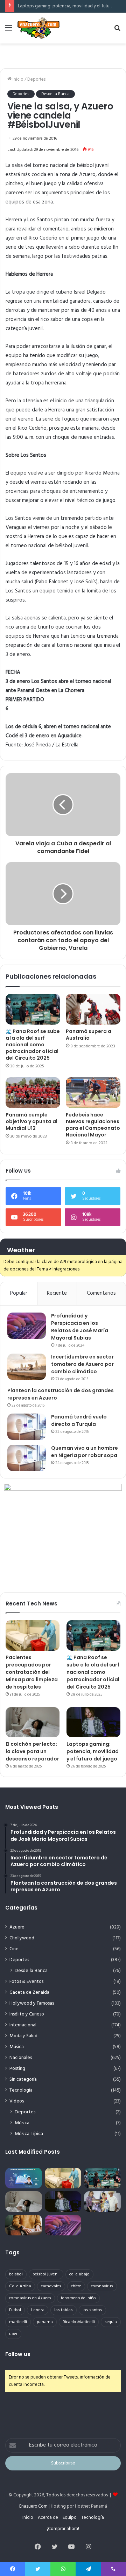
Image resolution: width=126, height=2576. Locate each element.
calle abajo (79, 2274)
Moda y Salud (23, 2036)
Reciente (57, 1293)
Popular (19, 1293)
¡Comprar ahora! (63, 2529)
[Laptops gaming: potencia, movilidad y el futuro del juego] (93, 1722)
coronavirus (102, 2286)
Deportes (36, 79)
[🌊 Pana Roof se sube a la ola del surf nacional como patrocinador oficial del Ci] (33, 1009)
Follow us (18, 2354)
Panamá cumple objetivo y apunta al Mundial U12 (31, 1121)
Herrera (38, 2310)
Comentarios (101, 1293)
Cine (14, 1949)
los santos (92, 2310)
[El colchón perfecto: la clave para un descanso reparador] (33, 1722)
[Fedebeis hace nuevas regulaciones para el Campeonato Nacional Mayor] (93, 1093)
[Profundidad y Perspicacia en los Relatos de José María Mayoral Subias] (27, 1326)
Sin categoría (23, 2079)
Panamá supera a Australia (89, 1035)
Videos (17, 2101)
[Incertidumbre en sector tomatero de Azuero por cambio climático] (27, 1367)
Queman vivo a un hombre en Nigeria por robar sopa (85, 1452)
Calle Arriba (20, 2286)
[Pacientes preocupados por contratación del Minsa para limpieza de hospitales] (33, 1635)
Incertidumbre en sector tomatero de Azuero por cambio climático (82, 1364)
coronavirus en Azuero (30, 2298)
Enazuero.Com (33, 2506)
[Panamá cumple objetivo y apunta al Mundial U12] (33, 1093)
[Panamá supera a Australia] (93, 1009)
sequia (111, 2322)
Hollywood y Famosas (32, 2003)
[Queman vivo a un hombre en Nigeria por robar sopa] (27, 1458)
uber (13, 2334)
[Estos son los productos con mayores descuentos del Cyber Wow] (24, 2225)
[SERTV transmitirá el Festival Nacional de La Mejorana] (102, 2202)
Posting (17, 2069)
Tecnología (21, 2090)
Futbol (15, 2310)
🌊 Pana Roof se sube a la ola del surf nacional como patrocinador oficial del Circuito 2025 (33, 1045)
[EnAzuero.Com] (38, 28)
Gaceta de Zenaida (29, 1993)
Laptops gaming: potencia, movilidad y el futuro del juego (93, 1751)
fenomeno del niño (78, 2298)
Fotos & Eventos (26, 1982)
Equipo (70, 2518)
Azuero (17, 1927)
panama (45, 2322)
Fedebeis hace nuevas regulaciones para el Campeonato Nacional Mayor (93, 1125)
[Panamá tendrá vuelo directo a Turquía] (27, 1427)
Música (17, 2047)
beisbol (16, 2274)
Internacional (23, 2025)
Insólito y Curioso (27, 2014)
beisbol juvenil (46, 2274)
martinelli (18, 2322)
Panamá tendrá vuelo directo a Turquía (79, 1420)
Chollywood (22, 1938)
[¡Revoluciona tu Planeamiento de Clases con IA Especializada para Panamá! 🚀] (24, 2178)
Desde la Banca (55, 94)
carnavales (51, 2286)
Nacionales (21, 2058)
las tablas (64, 2310)
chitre (76, 2286)
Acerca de (48, 2518)
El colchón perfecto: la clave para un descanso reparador (32, 1751)
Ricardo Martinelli (79, 2322)
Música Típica (29, 2134)
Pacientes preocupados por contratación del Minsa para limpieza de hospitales (32, 1672)
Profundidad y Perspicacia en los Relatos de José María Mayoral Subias (80, 1327)
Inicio (17, 79)
